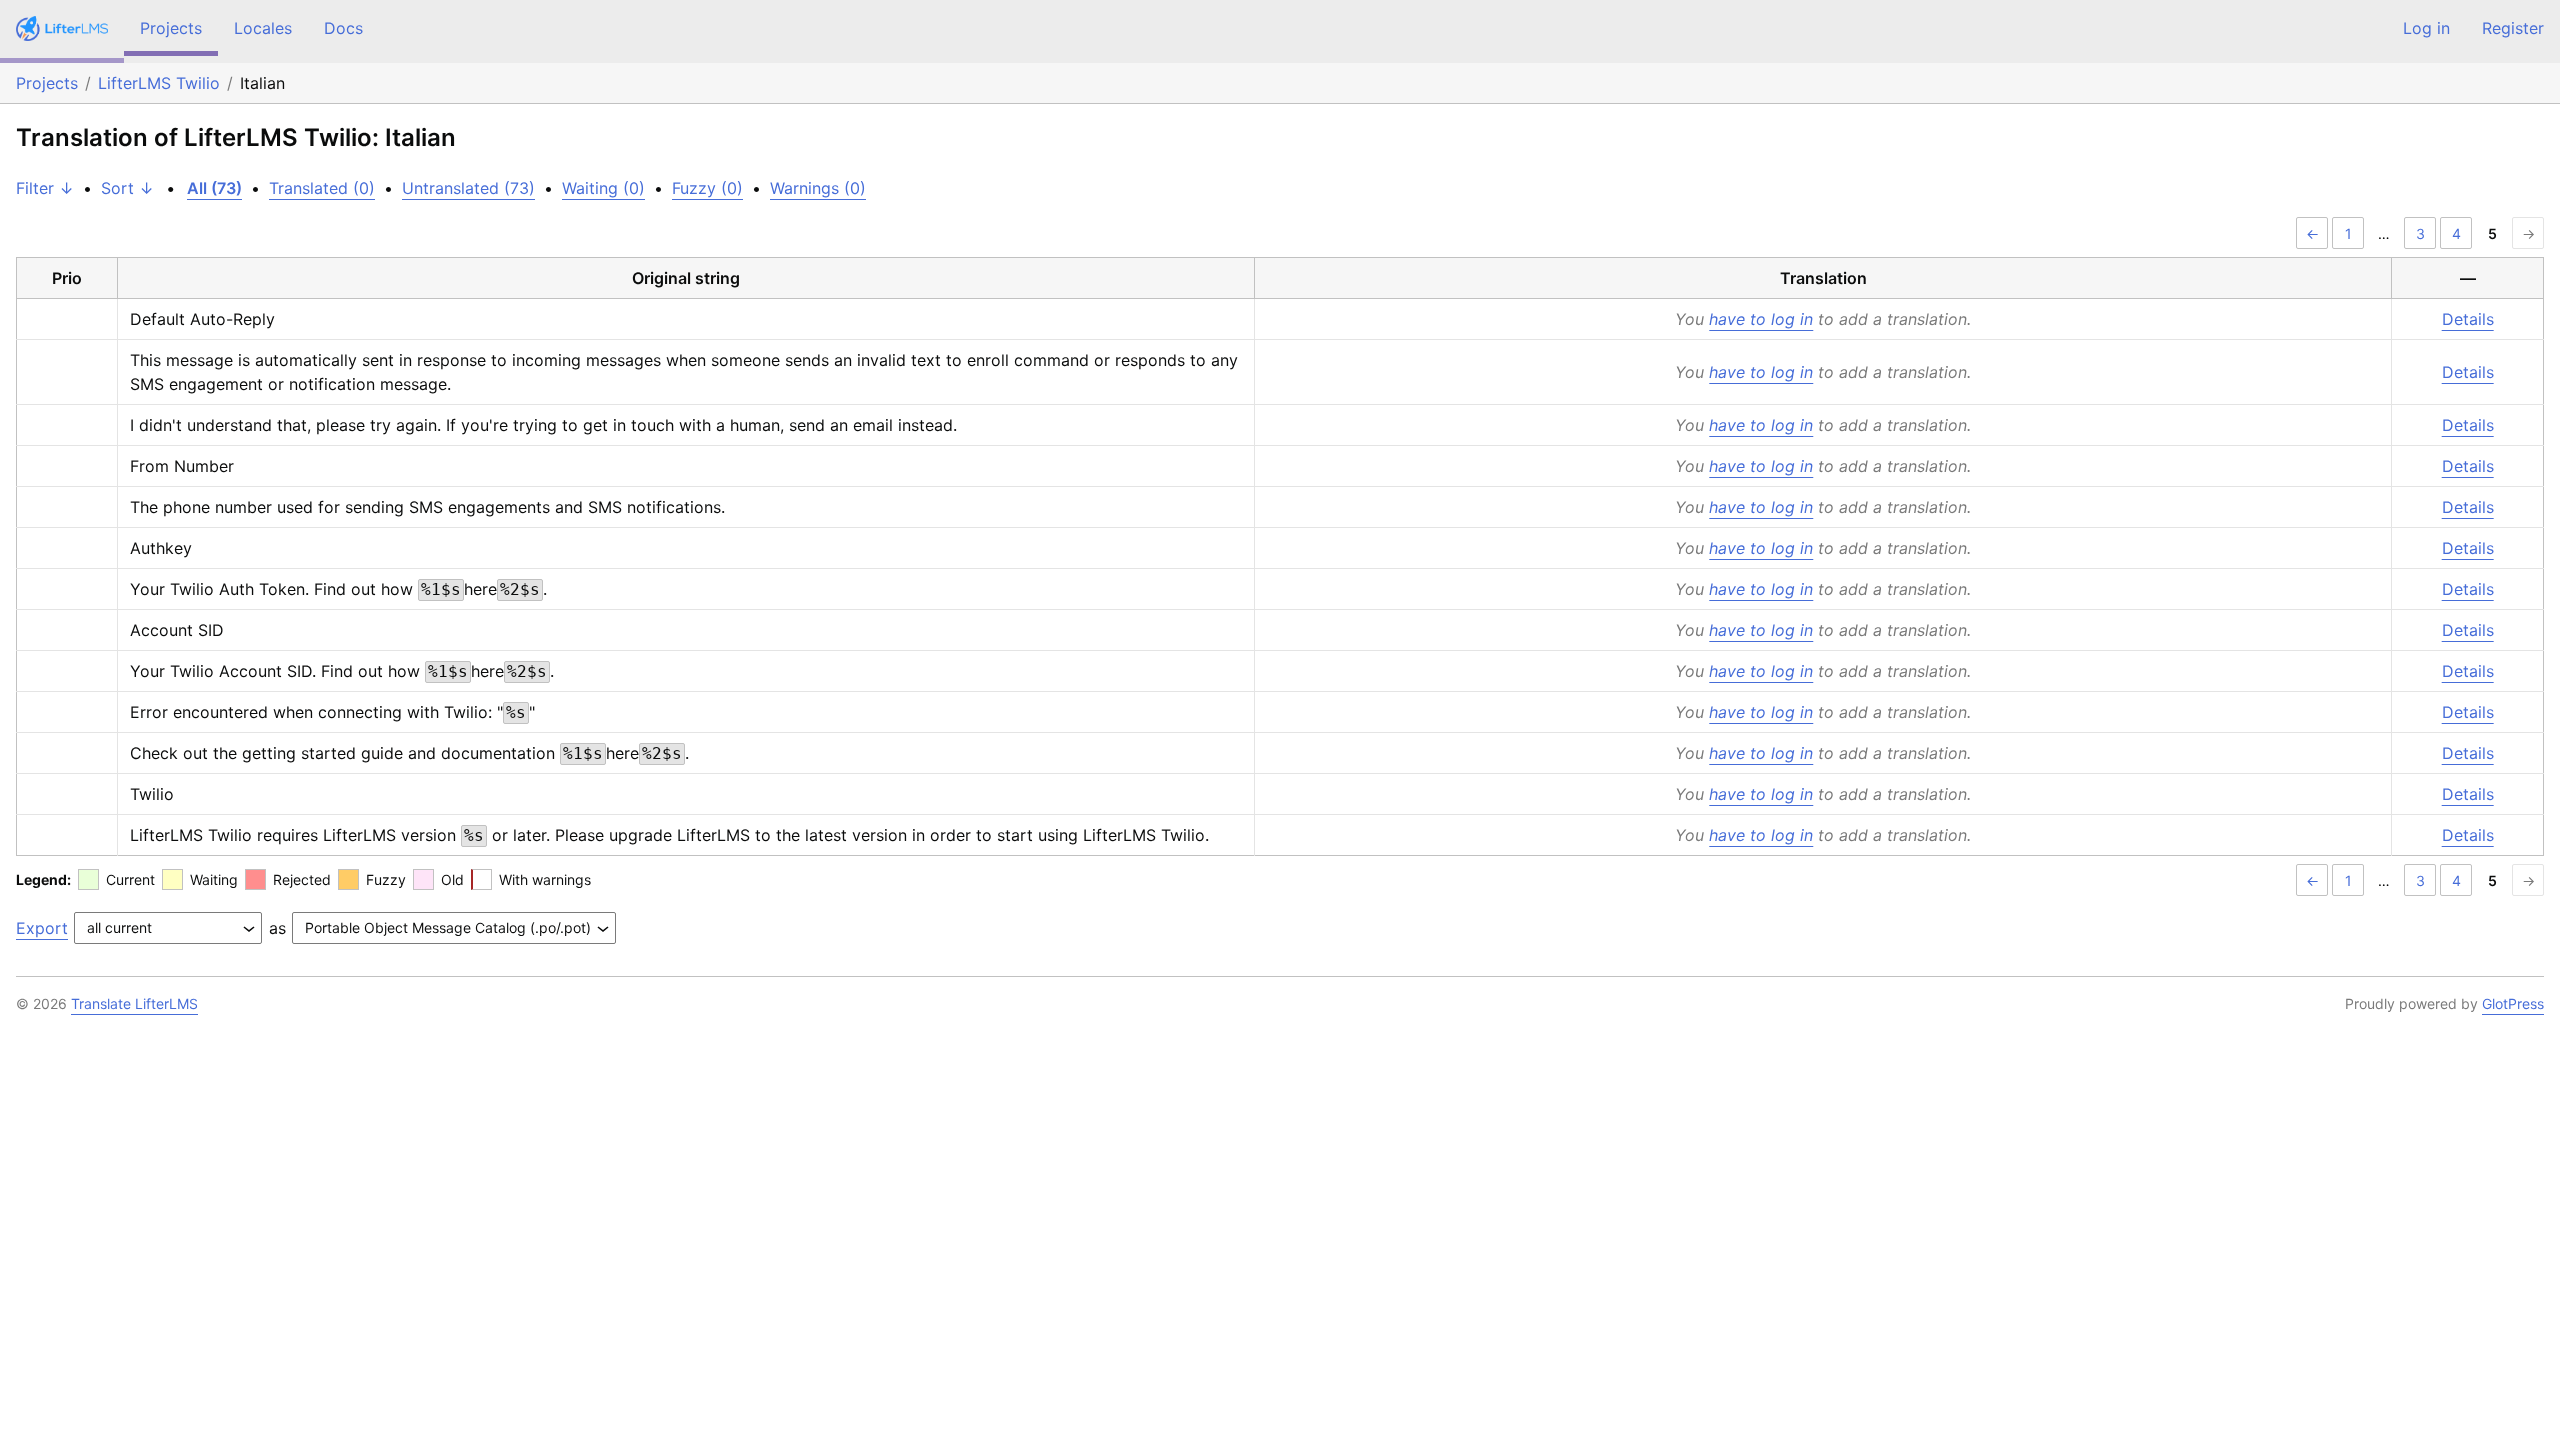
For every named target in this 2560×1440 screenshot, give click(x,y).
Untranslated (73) (468, 188)
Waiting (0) (603, 188)
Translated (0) (322, 188)
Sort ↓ (127, 188)
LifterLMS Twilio (159, 83)
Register (2513, 28)
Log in (2426, 28)
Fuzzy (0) (707, 188)
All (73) (214, 188)
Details (2468, 319)
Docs (343, 28)
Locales (263, 28)
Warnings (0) (818, 188)
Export (42, 928)
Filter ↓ (45, 188)
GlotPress (2513, 1003)
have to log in (1761, 319)
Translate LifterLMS (134, 1003)
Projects (171, 28)
